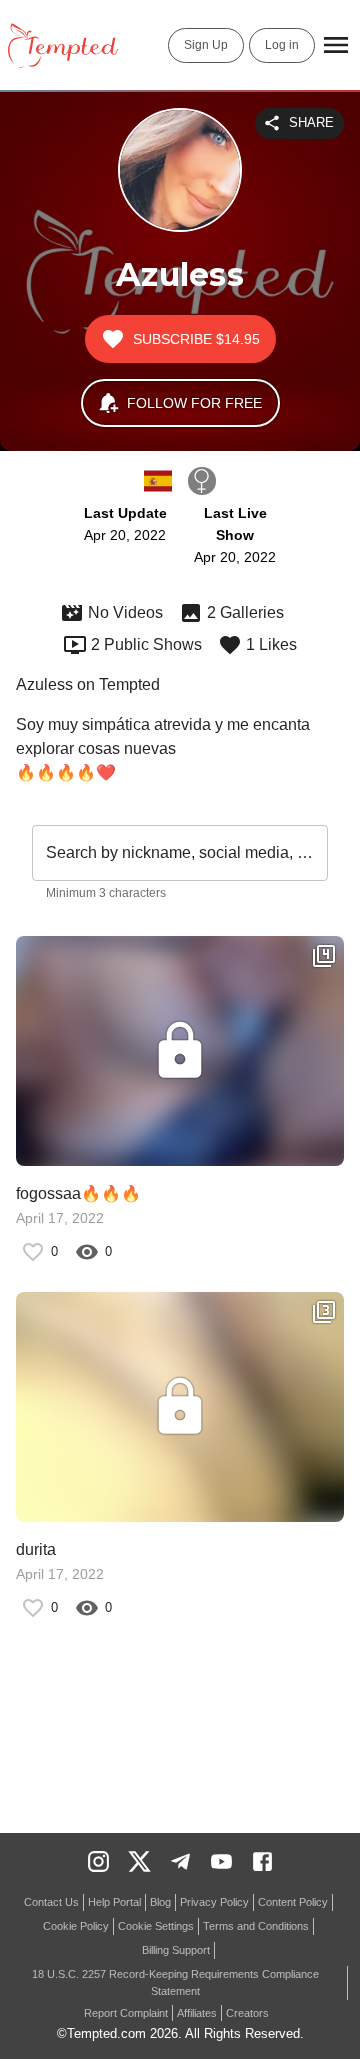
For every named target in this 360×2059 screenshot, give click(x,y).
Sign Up (206, 45)
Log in (282, 45)
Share (311, 122)
